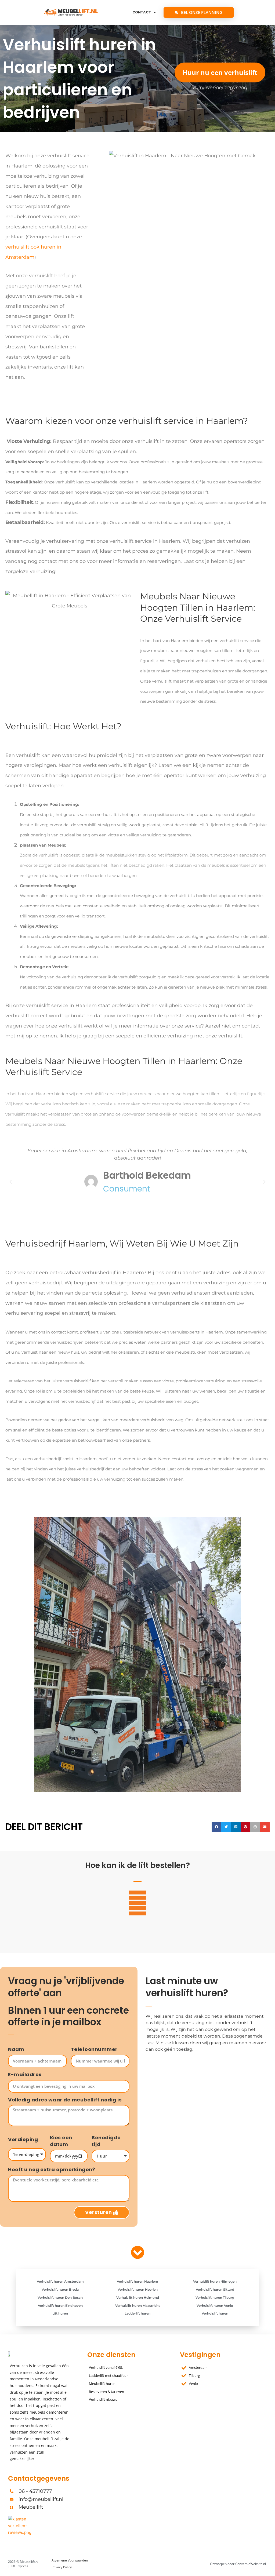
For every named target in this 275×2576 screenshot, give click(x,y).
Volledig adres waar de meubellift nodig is (65, 2100)
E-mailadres (25, 2075)
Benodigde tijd (106, 2141)
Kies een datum (61, 2141)
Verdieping (23, 2140)
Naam (16, 2049)
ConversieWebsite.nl (251, 2564)
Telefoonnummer (94, 2049)
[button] (11, 1182)
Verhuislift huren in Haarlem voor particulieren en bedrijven (79, 78)
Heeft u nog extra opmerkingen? (52, 2170)
